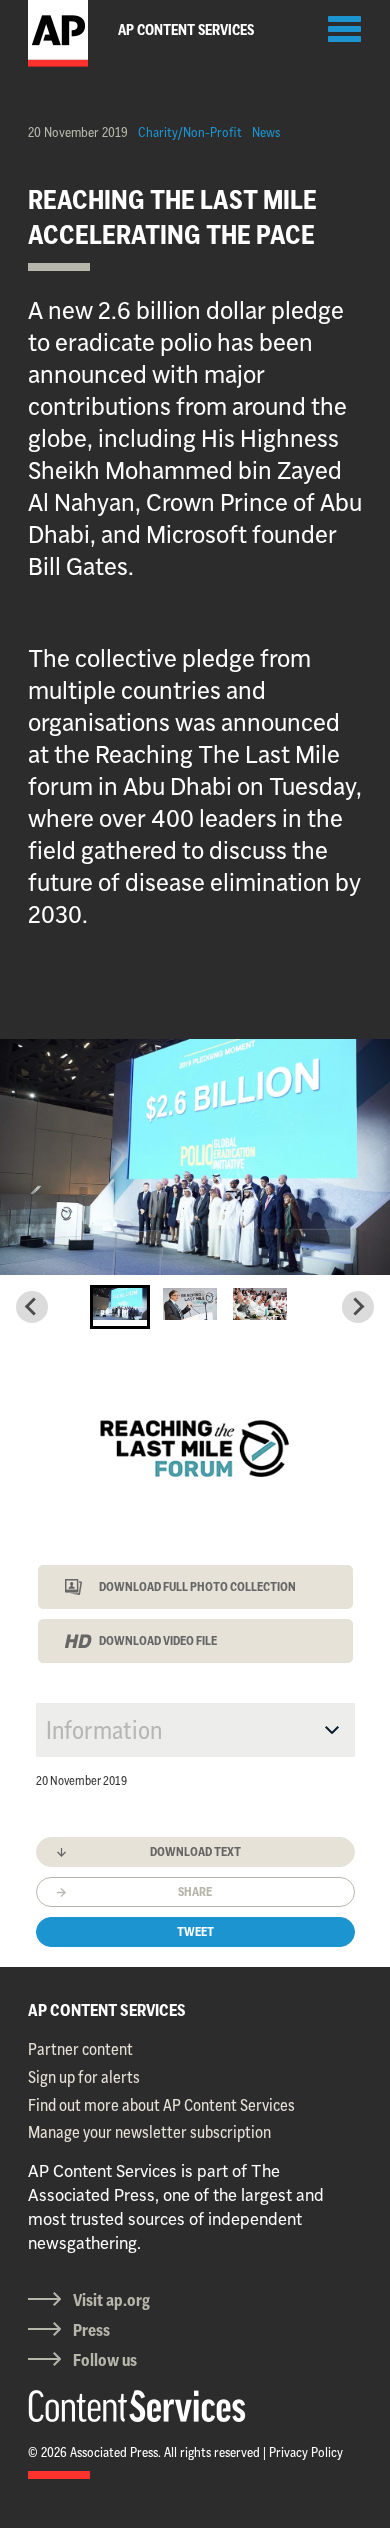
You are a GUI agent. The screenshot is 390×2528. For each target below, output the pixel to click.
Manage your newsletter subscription (149, 2132)
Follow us (105, 2360)
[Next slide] (358, 1307)
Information (104, 1730)
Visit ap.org (111, 2300)
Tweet (195, 1931)
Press (91, 2330)
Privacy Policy (306, 2452)
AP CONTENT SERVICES (107, 2010)
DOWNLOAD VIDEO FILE (158, 1640)
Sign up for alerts (84, 2077)
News (266, 132)
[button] (120, 1307)
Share (195, 1891)
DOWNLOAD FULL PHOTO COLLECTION (197, 1586)
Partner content (80, 2049)
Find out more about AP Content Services (161, 2105)
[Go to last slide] (32, 1307)
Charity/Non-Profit (190, 132)
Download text (195, 1851)
